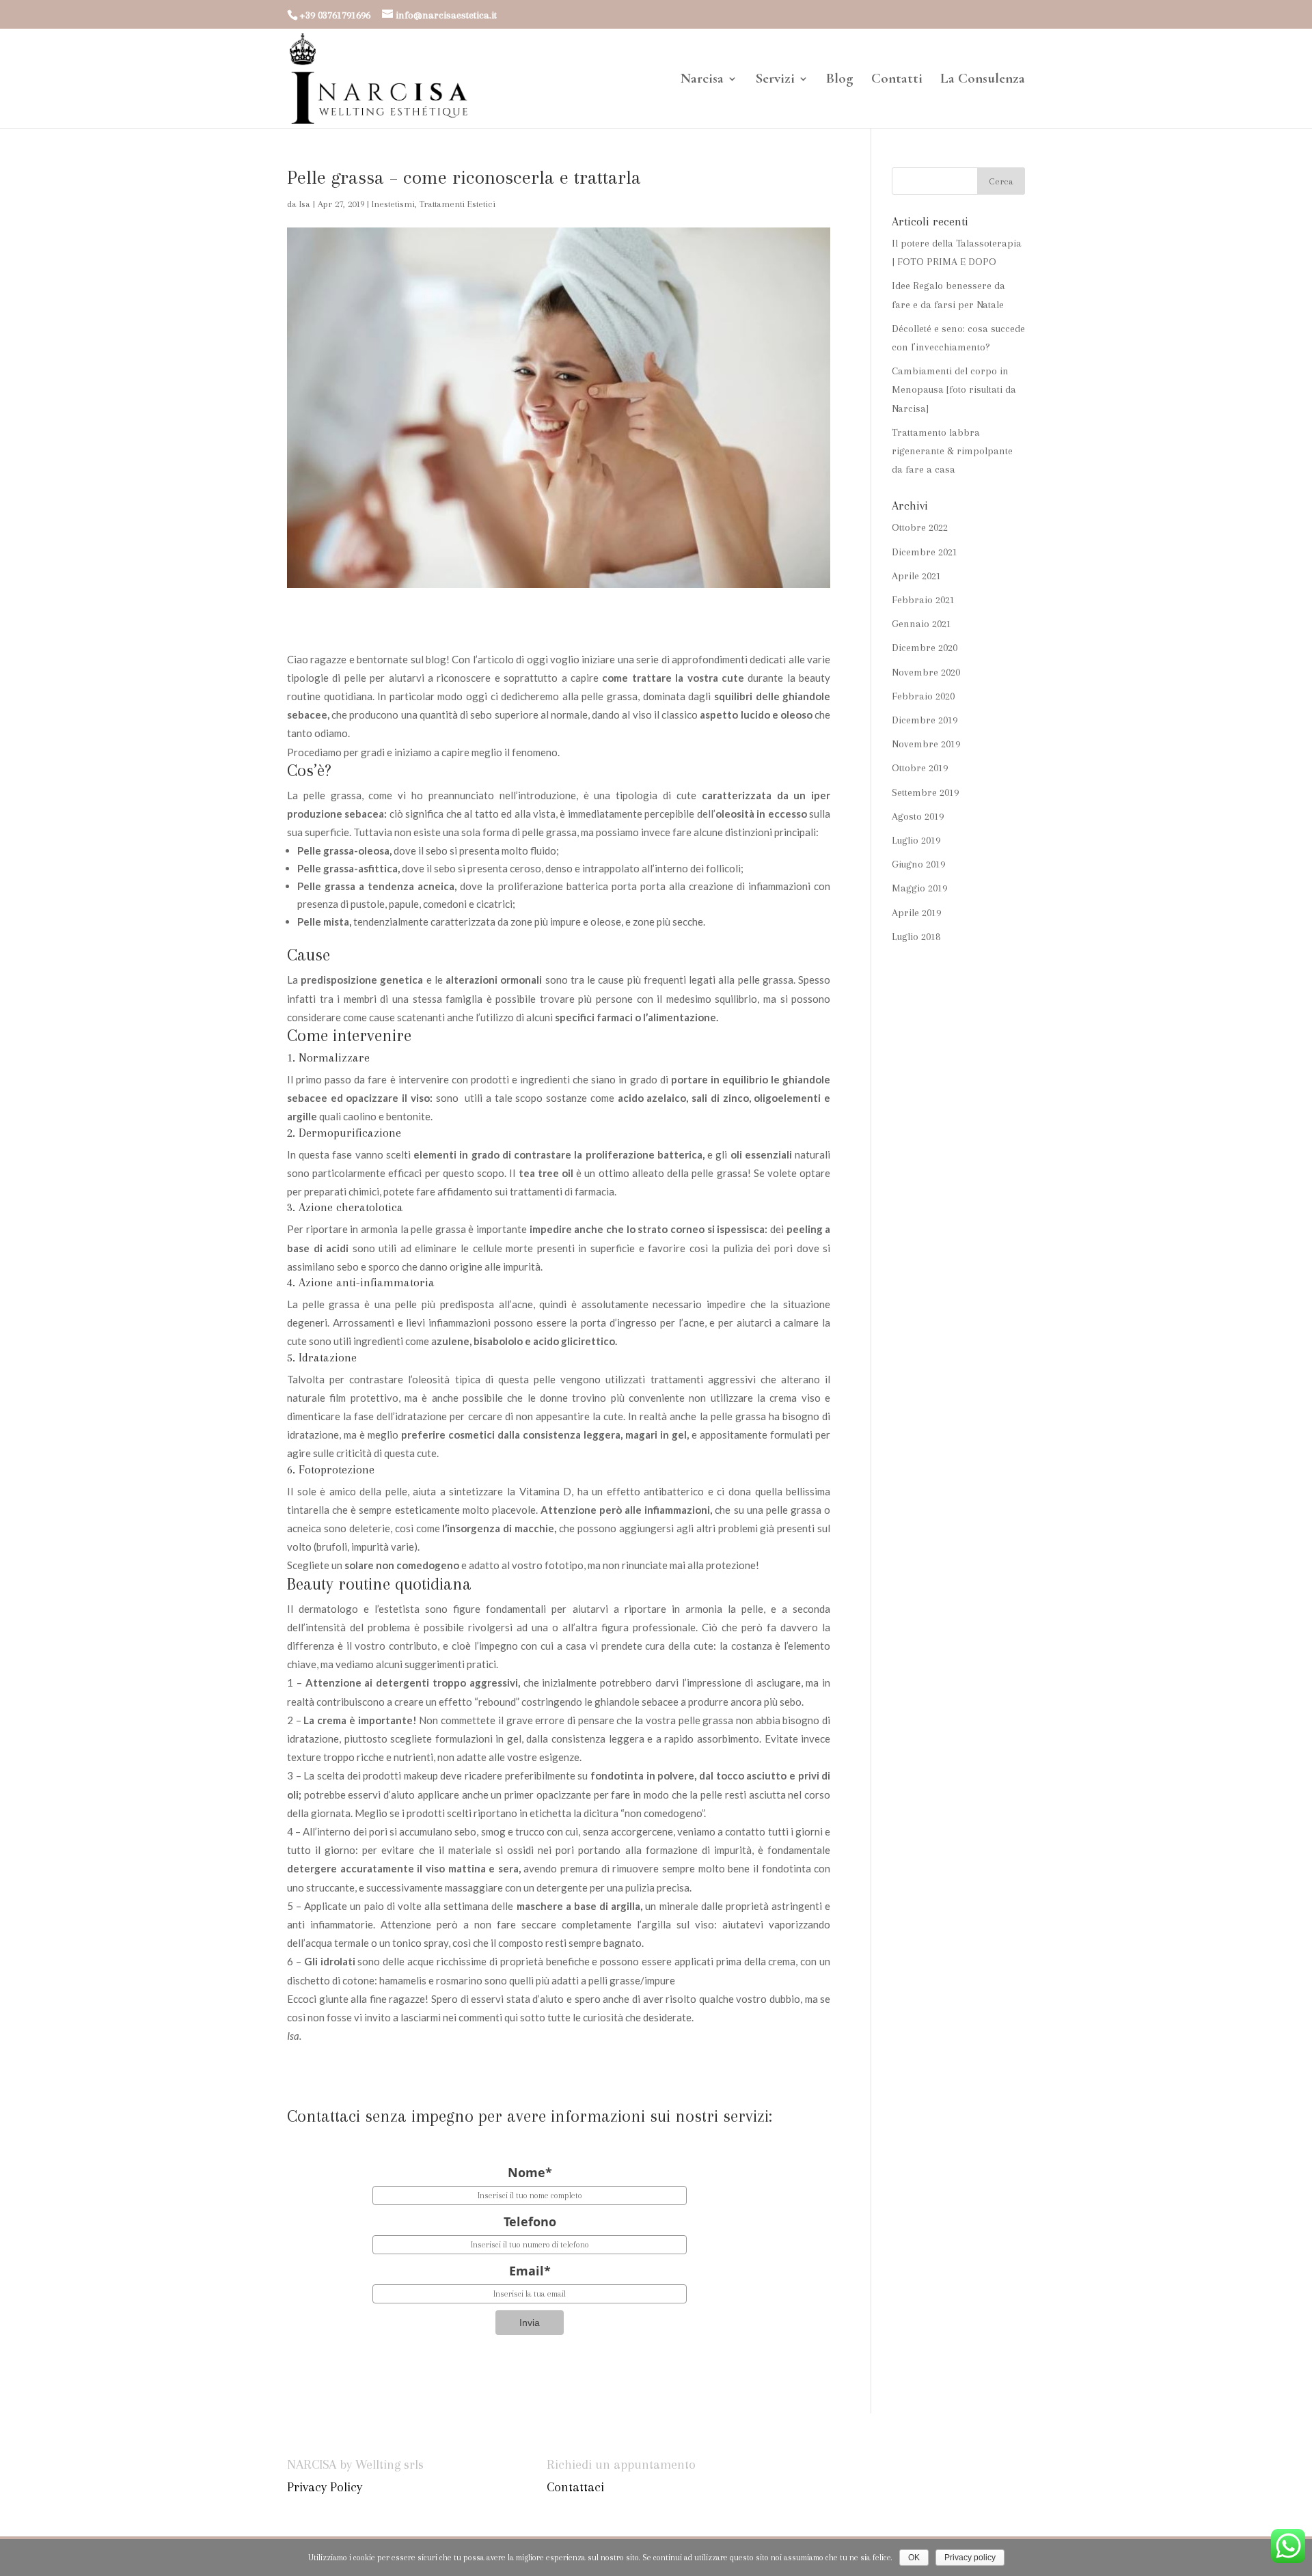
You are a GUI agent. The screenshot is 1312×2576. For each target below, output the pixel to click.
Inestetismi (393, 204)
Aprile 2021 (916, 576)
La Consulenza (983, 80)
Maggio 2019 (919, 888)
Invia (530, 2323)
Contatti (897, 80)
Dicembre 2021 (925, 552)
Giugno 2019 (918, 864)
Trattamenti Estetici (457, 204)
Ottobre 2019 (920, 768)
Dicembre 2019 (925, 720)
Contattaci (575, 2487)
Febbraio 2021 (923, 600)
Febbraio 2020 (923, 696)
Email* (530, 2271)
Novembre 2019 (926, 744)
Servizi (775, 80)
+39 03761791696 (335, 15)
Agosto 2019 (918, 816)
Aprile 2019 (916, 913)
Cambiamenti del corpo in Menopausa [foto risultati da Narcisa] (954, 389)
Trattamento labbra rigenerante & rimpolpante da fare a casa (952, 451)
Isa (305, 204)
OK (914, 2558)
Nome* (530, 2172)
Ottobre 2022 (920, 527)
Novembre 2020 (926, 672)
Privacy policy (970, 2558)
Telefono (530, 2221)
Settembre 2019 (925, 792)
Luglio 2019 (916, 840)
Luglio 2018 (916, 937)
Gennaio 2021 (921, 624)
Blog (840, 80)
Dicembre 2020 (925, 648)
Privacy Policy (325, 2487)
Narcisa (702, 80)
